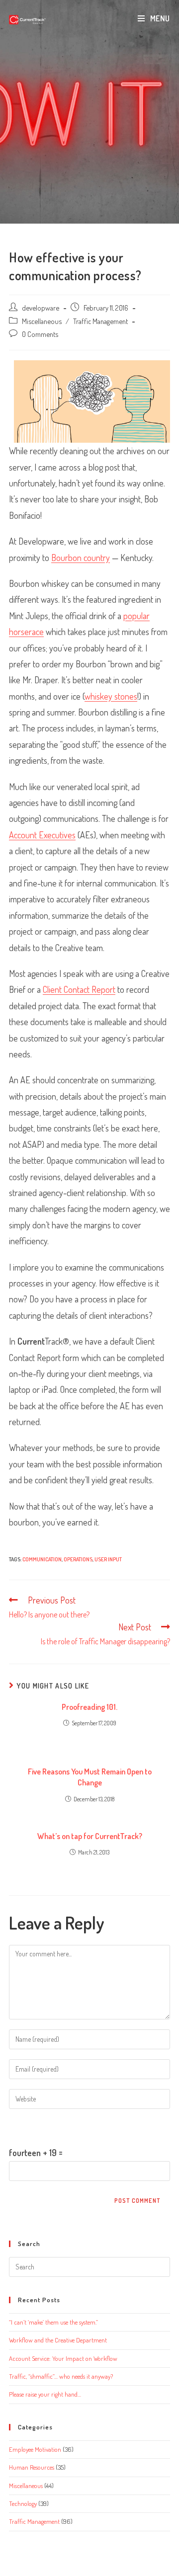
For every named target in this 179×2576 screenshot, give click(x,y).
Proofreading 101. (89, 1707)
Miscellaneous (42, 321)
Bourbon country (81, 558)
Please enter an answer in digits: (64, 2127)
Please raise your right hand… (45, 2394)
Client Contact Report (79, 989)
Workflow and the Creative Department (58, 2340)
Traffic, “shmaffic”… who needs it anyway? (61, 2376)
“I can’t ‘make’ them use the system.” (53, 2322)
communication (42, 1559)
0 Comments (40, 334)
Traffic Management (100, 321)
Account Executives (42, 835)
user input (108, 1559)
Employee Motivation (35, 2449)
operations (78, 1559)
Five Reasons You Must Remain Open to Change (90, 1777)
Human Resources (32, 2467)
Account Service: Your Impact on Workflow (63, 2358)
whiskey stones (111, 696)
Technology (23, 2503)
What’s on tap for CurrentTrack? (90, 1836)
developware (41, 308)
